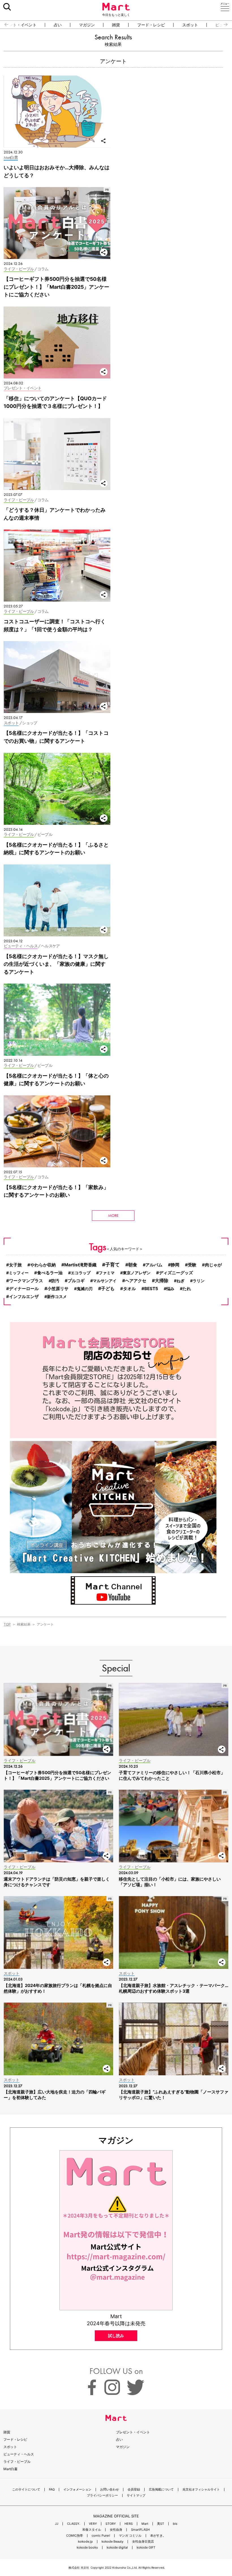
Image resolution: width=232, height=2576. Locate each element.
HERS (129, 2524)
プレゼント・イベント (133, 2432)
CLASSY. (74, 2524)
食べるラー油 (50, 1273)
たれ (187, 1289)
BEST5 (151, 1289)
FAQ (52, 2490)
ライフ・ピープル (17, 2462)
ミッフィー (19, 1273)
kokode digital (117, 2548)
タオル (129, 1289)
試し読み (116, 2336)
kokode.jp (85, 2542)
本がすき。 (158, 2536)
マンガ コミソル (130, 2536)
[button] (4, 25)
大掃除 (162, 1281)
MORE (113, 1215)
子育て (112, 1265)
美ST (161, 2524)
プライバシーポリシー (102, 2495)
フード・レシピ (151, 25)
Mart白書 (10, 2469)
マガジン (87, 25)
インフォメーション (77, 2490)
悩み (170, 1289)
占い (58, 25)
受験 (192, 1265)
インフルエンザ (24, 1297)
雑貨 (116, 25)
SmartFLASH (140, 2530)
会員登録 (134, 2490)
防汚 (55, 1281)
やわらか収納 (43, 1265)
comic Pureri (101, 2536)
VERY (93, 2524)
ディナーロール (24, 1289)
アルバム (154, 1265)
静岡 (175, 1265)
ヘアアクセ (136, 1281)
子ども (108, 1288)
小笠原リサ (58, 1289)
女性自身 (116, 2530)
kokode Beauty (112, 2542)
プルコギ (76, 1281)
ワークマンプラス (26, 1281)
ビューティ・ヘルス (19, 2454)
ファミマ (107, 1273)
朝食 (133, 1265)
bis (175, 2524)
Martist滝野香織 (80, 1265)
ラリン (199, 1281)
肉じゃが (213, 1265)
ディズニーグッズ (176, 1273)
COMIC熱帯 (75, 2536)
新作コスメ (57, 1296)
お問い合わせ (109, 2490)
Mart (145, 2524)
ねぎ (181, 1281)
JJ (57, 2524)
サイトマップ (136, 2495)
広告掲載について (161, 2490)
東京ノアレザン (137, 1273)
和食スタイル (92, 2530)
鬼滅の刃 (85, 1289)
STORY (111, 2524)
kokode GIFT (146, 2548)
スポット (190, 25)
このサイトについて (26, 2490)
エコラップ (81, 1273)
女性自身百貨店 (143, 2542)
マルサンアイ (105, 1281)
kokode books (87, 2548)
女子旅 (15, 1265)
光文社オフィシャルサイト (201, 2490)
